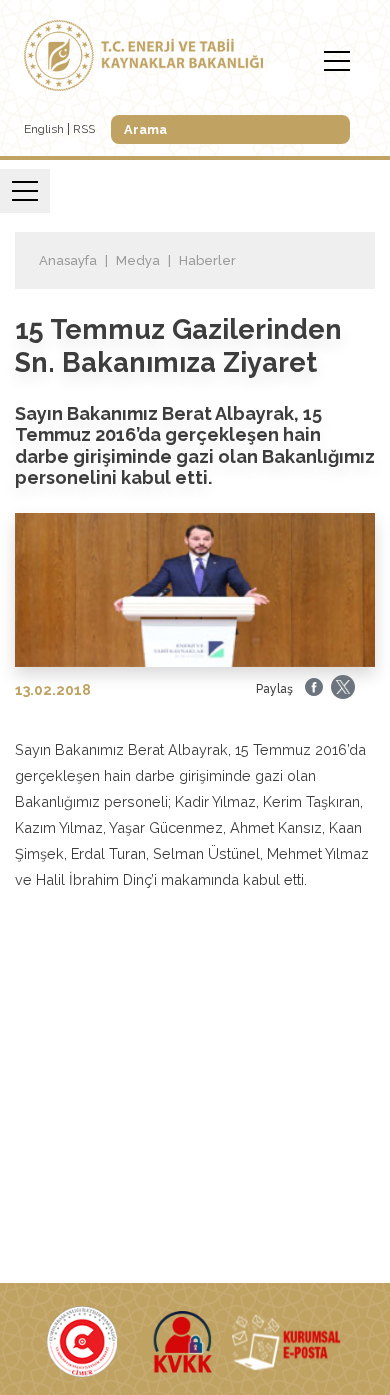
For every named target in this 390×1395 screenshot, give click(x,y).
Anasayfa (68, 260)
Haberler (207, 260)
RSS (84, 129)
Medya (138, 260)
